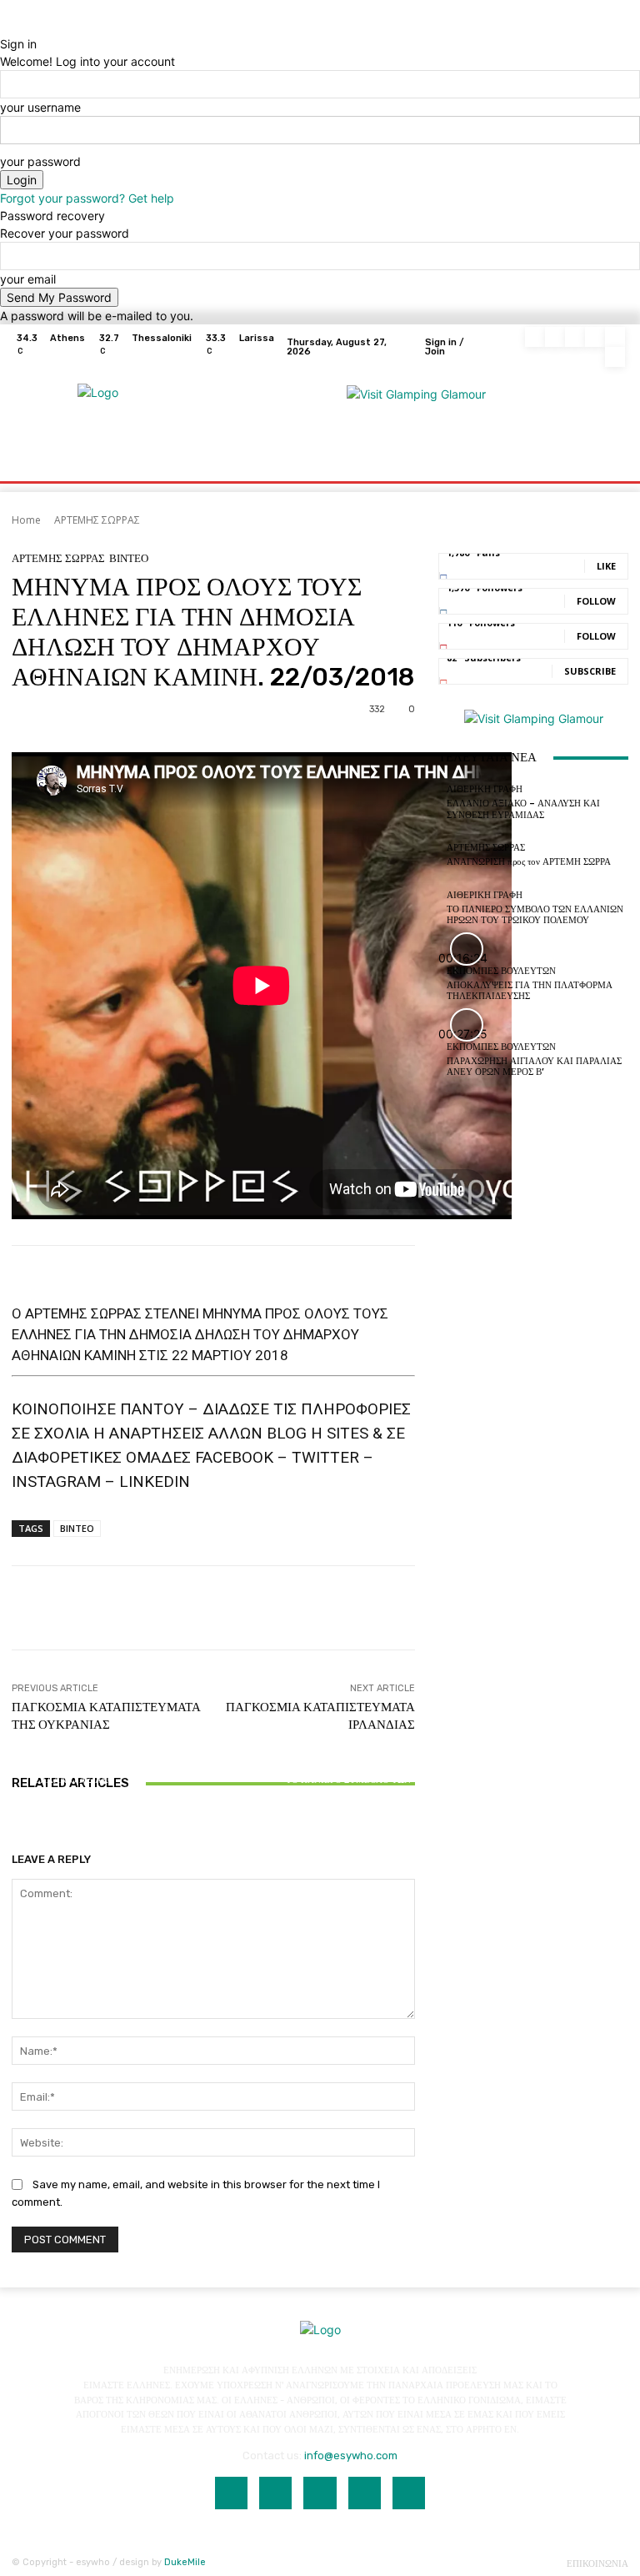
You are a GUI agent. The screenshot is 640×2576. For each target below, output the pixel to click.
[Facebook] (535, 337)
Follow (596, 601)
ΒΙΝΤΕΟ (129, 558)
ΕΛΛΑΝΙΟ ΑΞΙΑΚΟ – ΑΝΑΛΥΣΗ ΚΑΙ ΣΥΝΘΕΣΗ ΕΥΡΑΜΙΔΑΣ (78, 1791)
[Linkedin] (575, 337)
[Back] (5, 26)
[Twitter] (615, 337)
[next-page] (25, 1830)
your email (28, 279)
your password (40, 161)
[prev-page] (16, 1830)
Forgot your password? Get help (87, 198)
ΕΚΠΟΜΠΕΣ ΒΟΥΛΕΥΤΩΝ (501, 971)
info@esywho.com (351, 2455)
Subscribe (590, 671)
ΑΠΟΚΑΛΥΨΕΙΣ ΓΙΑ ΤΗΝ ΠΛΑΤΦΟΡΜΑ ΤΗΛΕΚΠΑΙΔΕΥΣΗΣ (530, 991)
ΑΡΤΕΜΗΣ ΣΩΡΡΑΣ (97, 520)
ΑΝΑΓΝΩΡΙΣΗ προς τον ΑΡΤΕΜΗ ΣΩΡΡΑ (213, 1796)
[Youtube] (615, 357)
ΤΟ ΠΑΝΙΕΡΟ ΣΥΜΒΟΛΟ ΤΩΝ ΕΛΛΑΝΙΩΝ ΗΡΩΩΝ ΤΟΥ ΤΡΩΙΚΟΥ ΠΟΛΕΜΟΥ (348, 1791)
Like (606, 566)
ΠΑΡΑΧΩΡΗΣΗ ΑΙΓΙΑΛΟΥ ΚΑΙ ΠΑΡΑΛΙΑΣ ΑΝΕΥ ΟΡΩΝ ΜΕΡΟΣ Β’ (534, 1067)
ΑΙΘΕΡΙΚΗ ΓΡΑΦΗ (76, 1765)
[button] (609, 448)
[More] (564, 1608)
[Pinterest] (595, 337)
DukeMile (185, 2562)
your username (40, 107)
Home (26, 520)
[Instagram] (555, 337)
